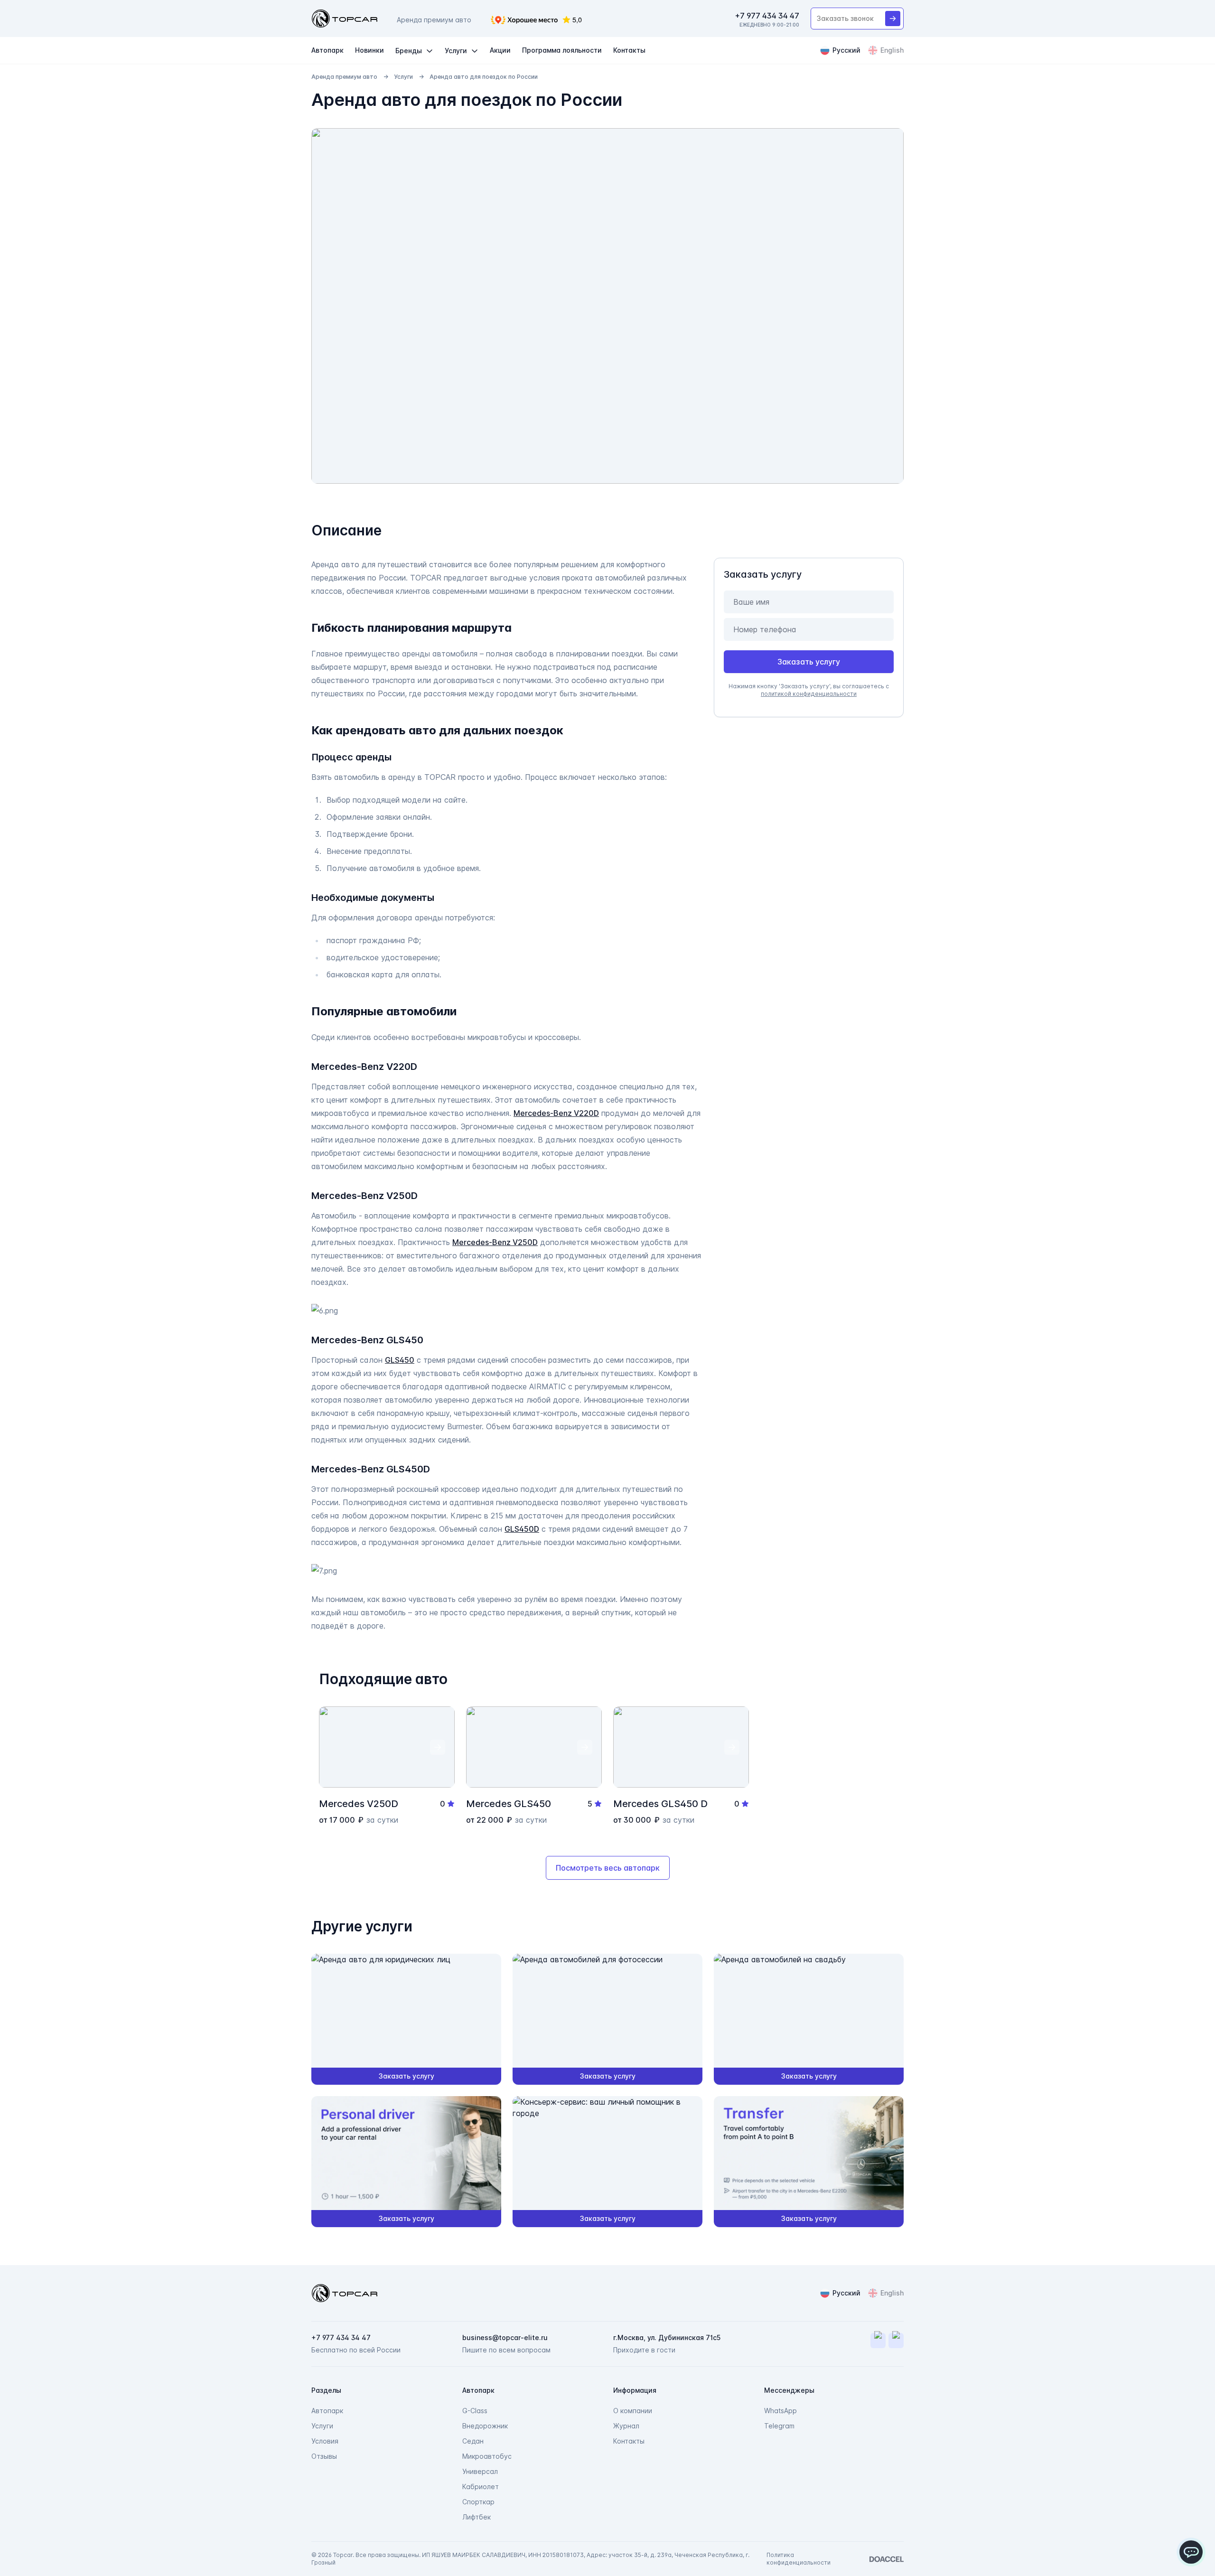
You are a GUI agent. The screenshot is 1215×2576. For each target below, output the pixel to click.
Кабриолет (481, 2487)
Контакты (629, 50)
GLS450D (522, 1529)
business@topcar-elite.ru (505, 2337)
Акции (500, 50)
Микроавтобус (487, 2456)
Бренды (409, 51)
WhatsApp (780, 2411)
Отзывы (324, 2456)
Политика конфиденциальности (799, 2559)
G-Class (475, 2411)
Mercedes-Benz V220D (556, 1113)
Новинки (369, 50)
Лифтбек (477, 2517)
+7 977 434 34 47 (767, 16)
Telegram (779, 2426)
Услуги (456, 51)
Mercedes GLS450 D (660, 1804)
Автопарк (327, 50)
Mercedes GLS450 (509, 1804)
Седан (473, 2441)
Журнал (626, 2426)
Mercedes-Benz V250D (495, 1242)
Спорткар (478, 2502)
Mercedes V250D (359, 1804)
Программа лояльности (562, 50)
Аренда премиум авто (344, 77)
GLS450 (400, 1360)
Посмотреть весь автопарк (608, 1868)
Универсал (480, 2471)
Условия (325, 2441)
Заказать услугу (809, 662)
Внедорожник (485, 2426)
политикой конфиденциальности (809, 694)
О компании (633, 2411)
